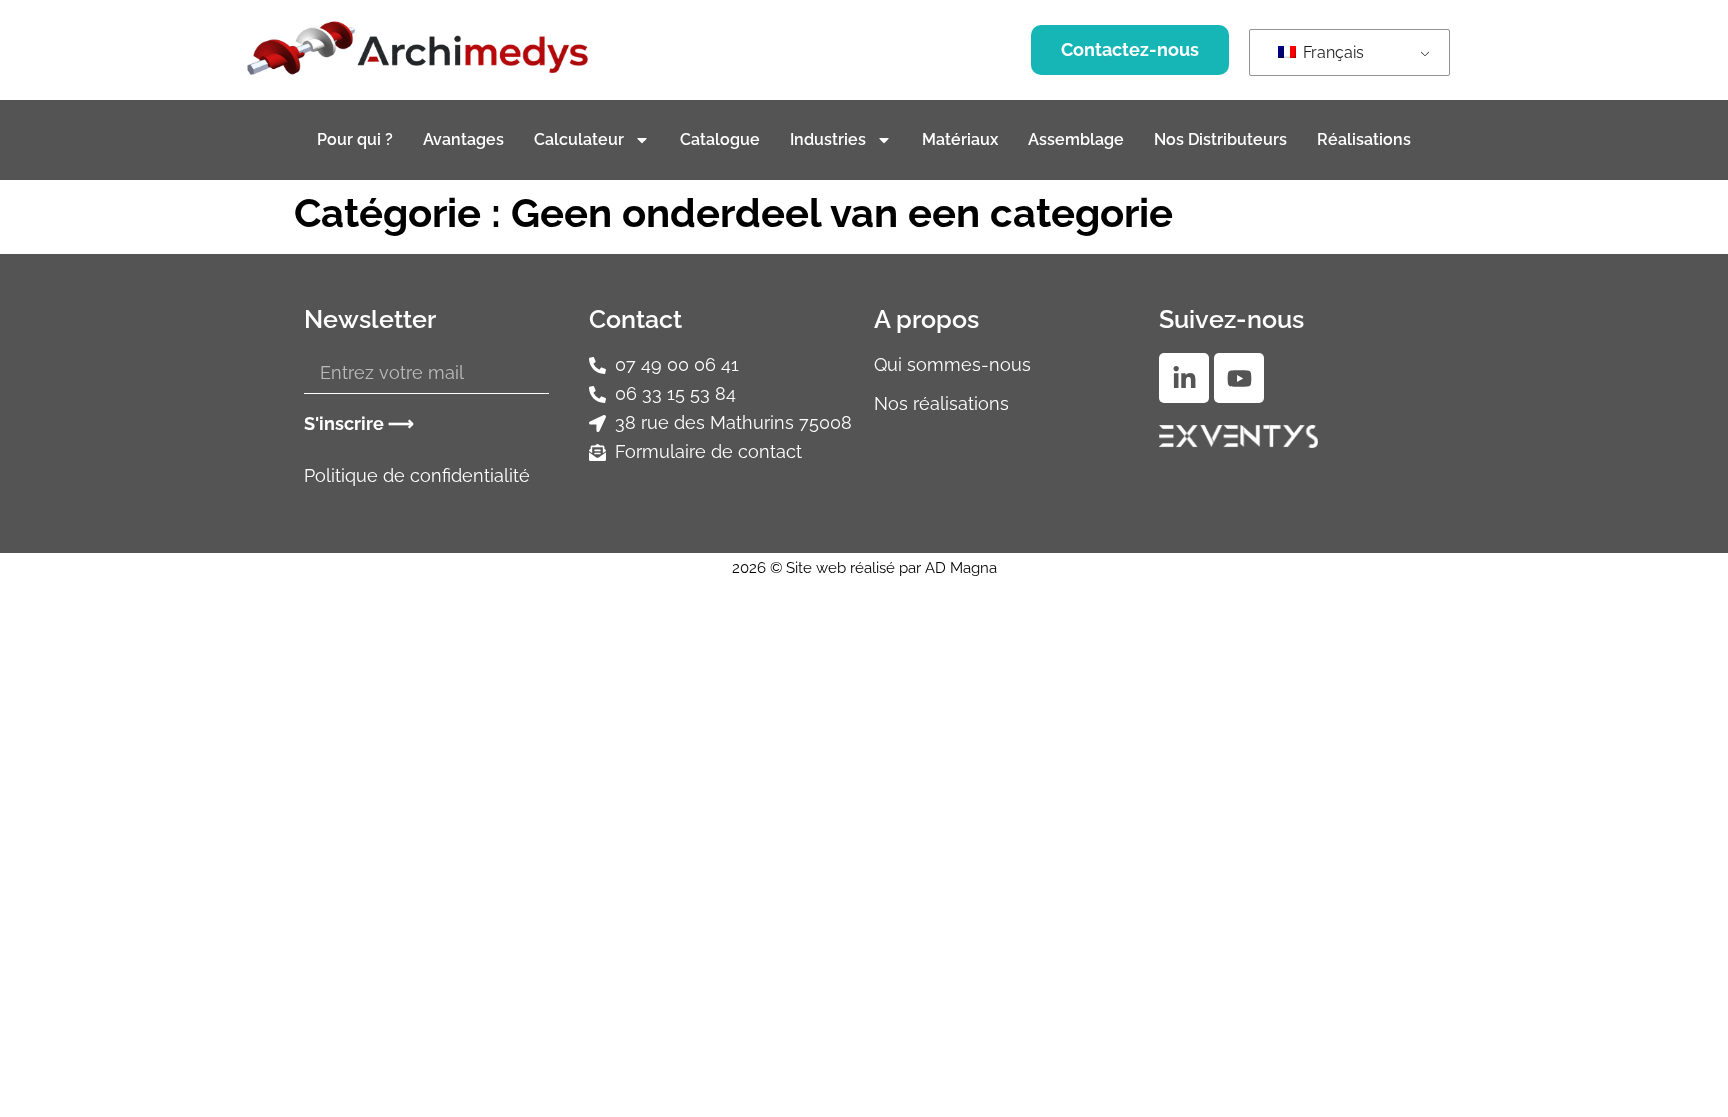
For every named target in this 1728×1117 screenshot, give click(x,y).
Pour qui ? (355, 139)
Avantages (463, 139)
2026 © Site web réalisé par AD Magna (864, 568)
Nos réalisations (941, 403)
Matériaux (960, 139)
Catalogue (720, 139)
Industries (828, 139)
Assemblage (1076, 139)
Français (1331, 52)
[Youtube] (1239, 378)
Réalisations (1364, 139)
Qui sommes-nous (952, 364)
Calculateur (579, 139)
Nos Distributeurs (1220, 139)
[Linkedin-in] (1184, 378)
